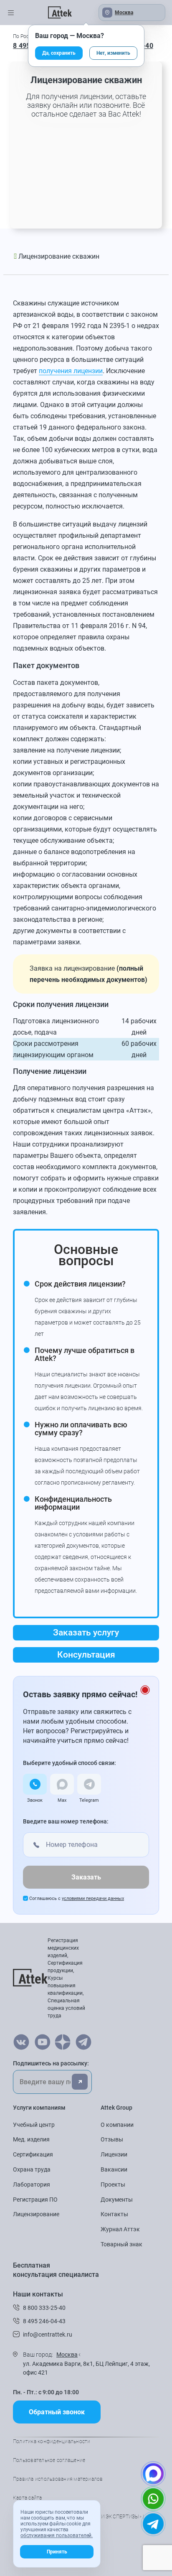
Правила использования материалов (58, 2479)
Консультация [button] (86, 1655)
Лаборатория (32, 2184)
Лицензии (114, 2154)
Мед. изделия (31, 2139)
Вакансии (114, 2169)
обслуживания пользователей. (57, 2535)
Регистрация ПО (35, 2200)
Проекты (113, 2184)
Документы (117, 2200)
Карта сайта (28, 2498)
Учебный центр (34, 2125)
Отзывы (112, 2139)
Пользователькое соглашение (49, 2460)
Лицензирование (36, 2214)
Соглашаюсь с (77, 1898)
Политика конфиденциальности (52, 2441)
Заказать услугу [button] (86, 1633)
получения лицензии (71, 371)
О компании (117, 2125)
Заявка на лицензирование (72, 968)
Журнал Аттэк (120, 2229)
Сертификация (33, 2154)
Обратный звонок (57, 2412)
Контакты (114, 2214)
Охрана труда (32, 2169)
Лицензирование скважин (59, 256)
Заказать (86, 1877)
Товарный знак (121, 2244)
